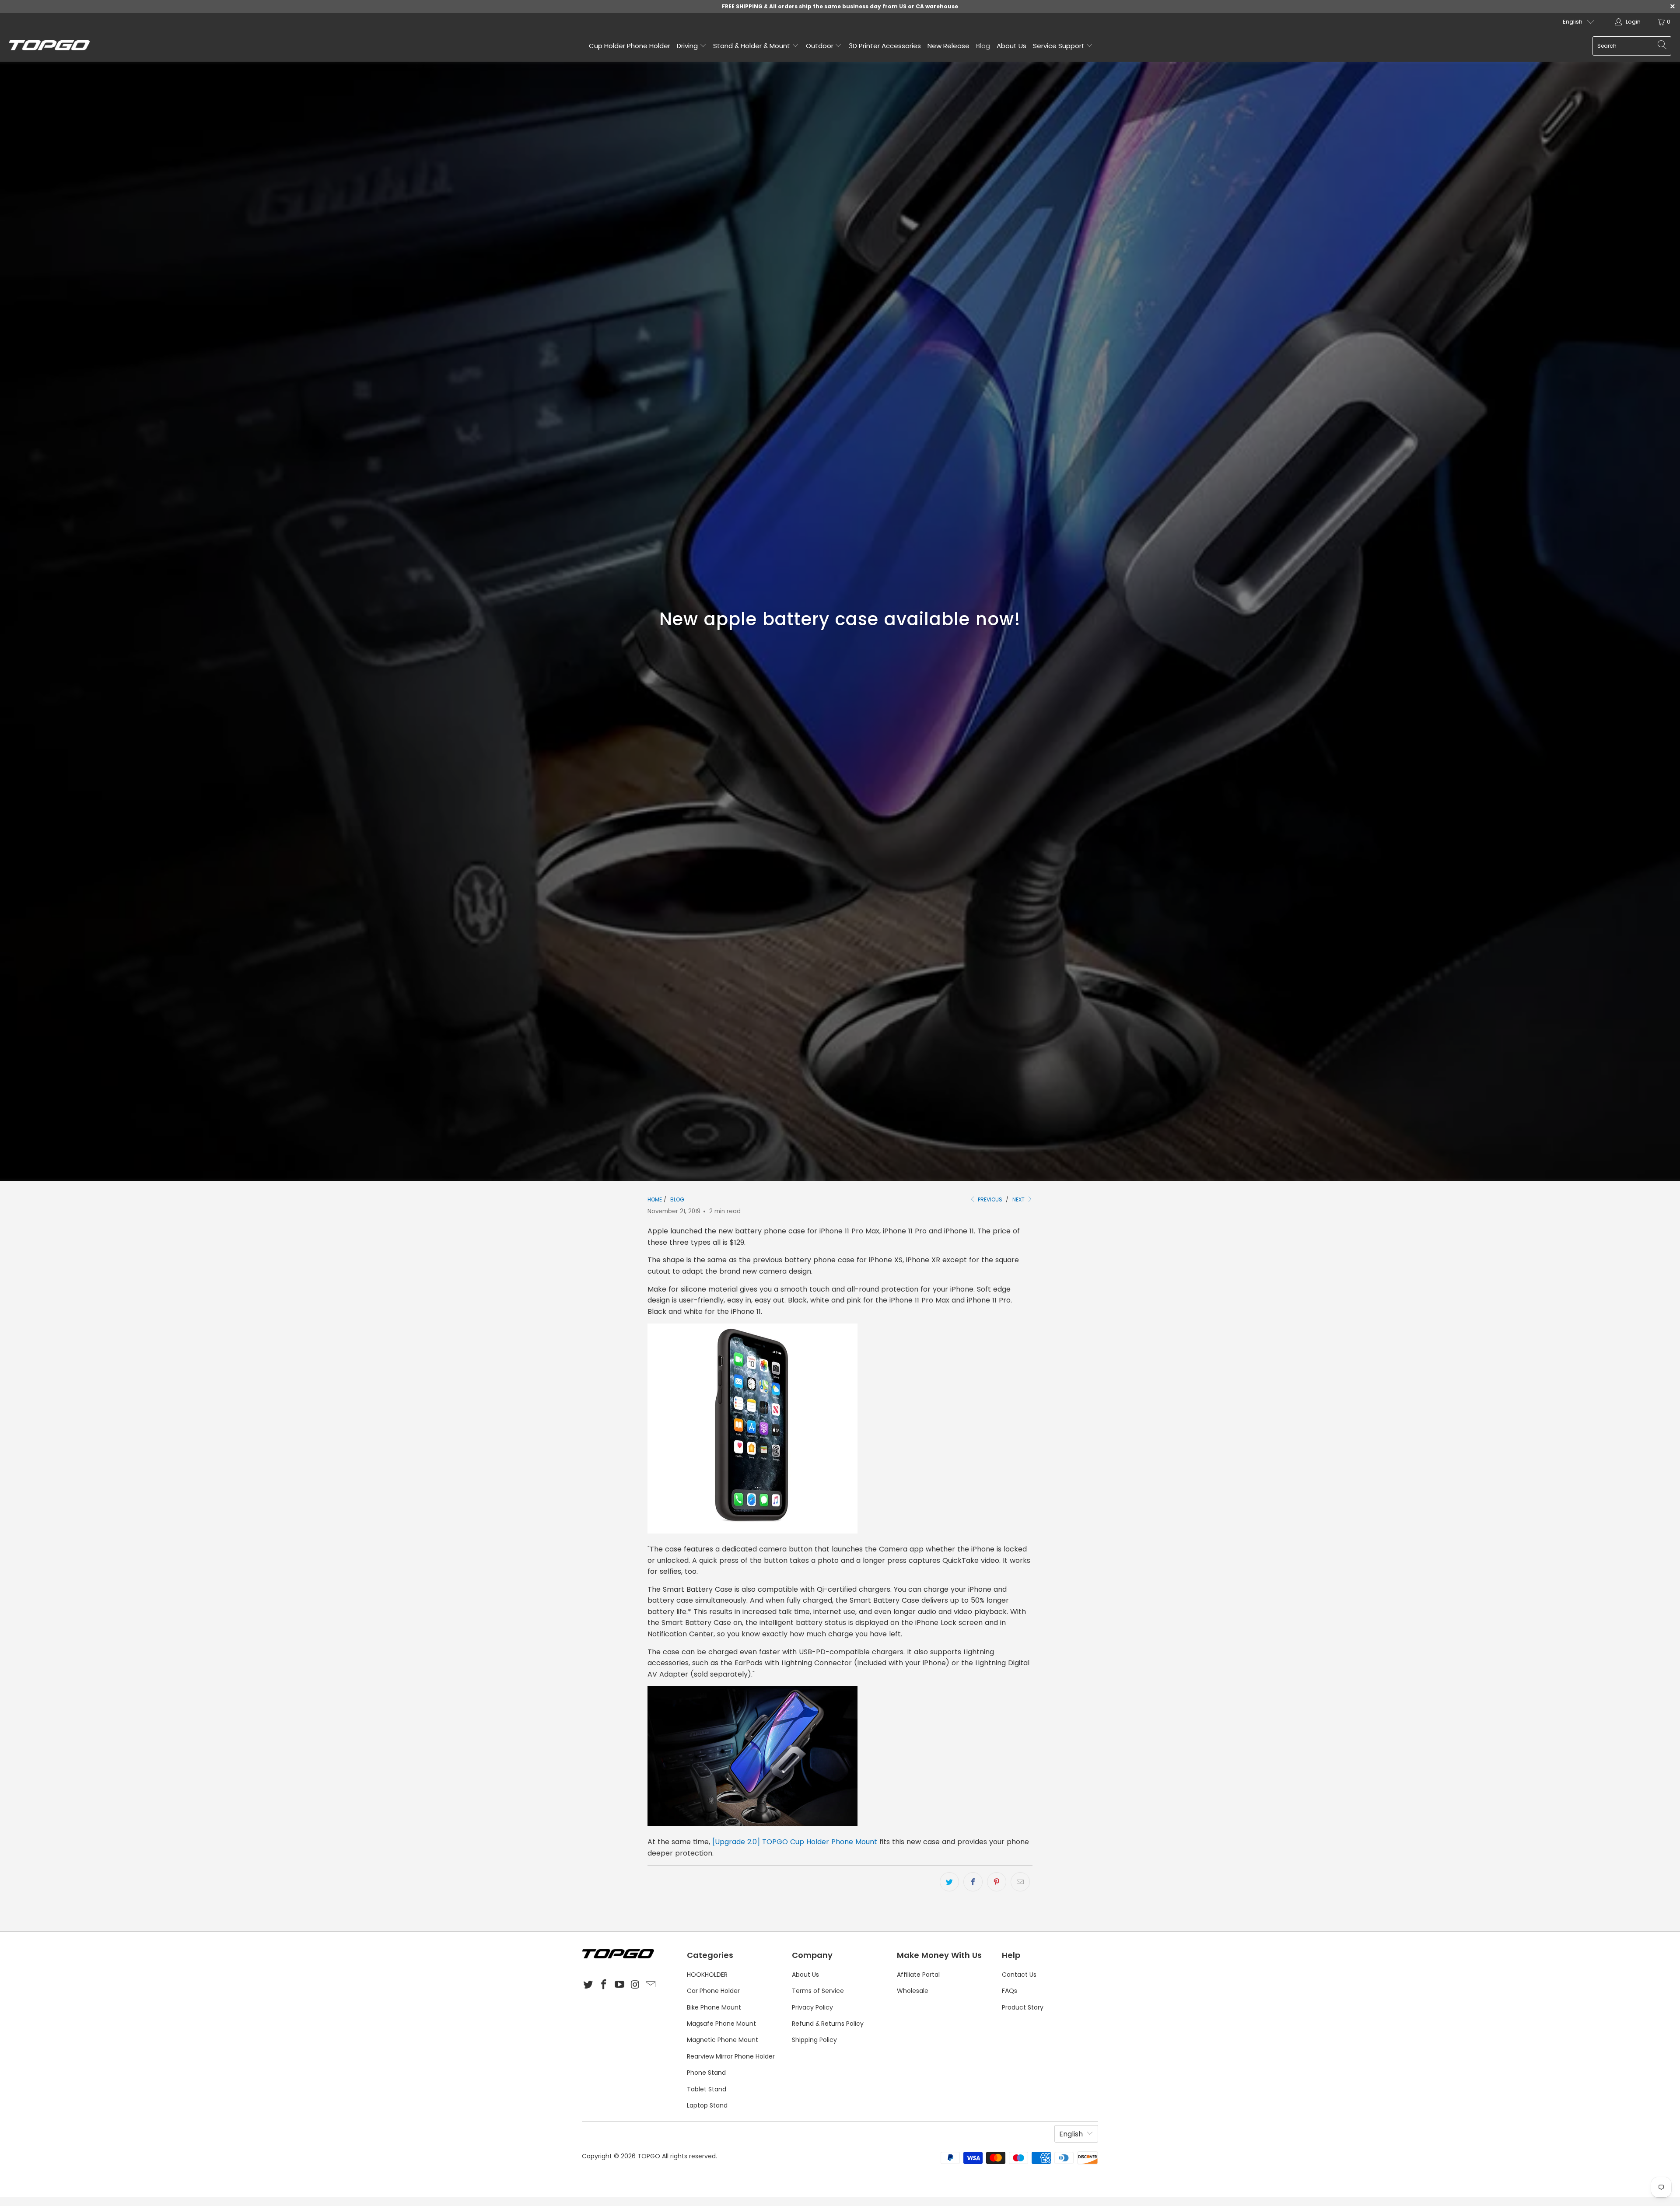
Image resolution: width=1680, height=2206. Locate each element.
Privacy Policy (812, 2007)
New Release (948, 46)
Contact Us (1019, 1975)
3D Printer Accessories (885, 46)
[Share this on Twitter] (949, 1882)
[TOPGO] (49, 46)
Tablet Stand (707, 2089)
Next (1019, 1199)
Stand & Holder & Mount (752, 46)
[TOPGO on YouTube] (619, 1985)
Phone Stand (706, 2073)
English (1573, 22)
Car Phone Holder (713, 1991)
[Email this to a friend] (1020, 1882)
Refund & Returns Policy (828, 2024)
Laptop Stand (707, 2105)
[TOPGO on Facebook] (604, 1985)
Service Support (1060, 46)
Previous (989, 1199)
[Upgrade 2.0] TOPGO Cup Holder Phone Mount (795, 1842)
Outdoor (821, 46)
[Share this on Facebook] (973, 1882)
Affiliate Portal (918, 1975)
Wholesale (913, 1991)
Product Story (1023, 2007)
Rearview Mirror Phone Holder (731, 2056)
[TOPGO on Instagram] (635, 1985)
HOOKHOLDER (707, 1975)
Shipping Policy (814, 2040)
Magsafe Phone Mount (721, 2024)
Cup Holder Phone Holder (630, 46)
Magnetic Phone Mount (723, 2040)
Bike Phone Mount (714, 2007)
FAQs (1010, 1991)
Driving (688, 46)
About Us (1011, 46)
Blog (983, 46)
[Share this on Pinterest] (997, 1882)
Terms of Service (818, 1991)
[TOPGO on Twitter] (588, 1985)
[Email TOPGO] (651, 1985)
